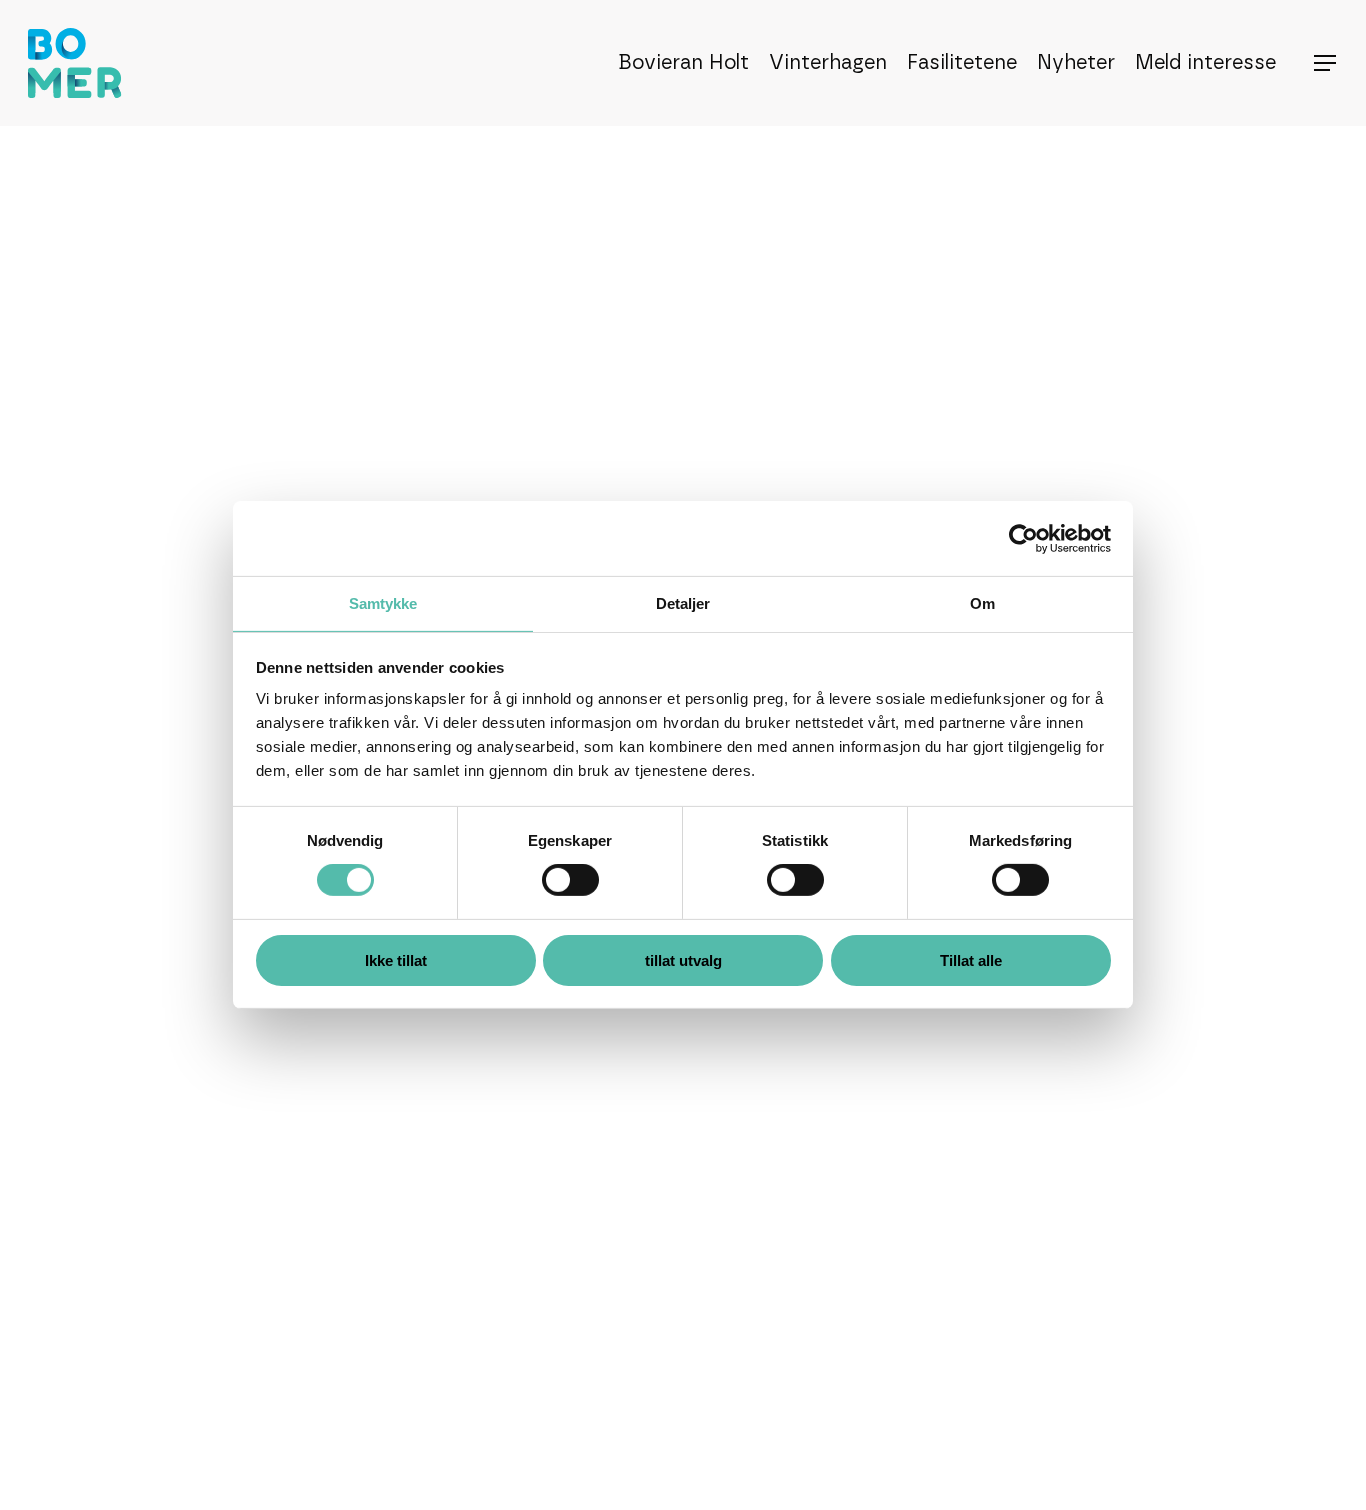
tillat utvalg (683, 960)
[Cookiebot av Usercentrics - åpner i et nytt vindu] (1023, 538)
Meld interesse (1205, 63)
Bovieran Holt (683, 63)
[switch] (570, 880)
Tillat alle (971, 960)
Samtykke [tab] (383, 603)
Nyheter (1076, 63)
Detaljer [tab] (683, 603)
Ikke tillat (396, 960)
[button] (1326, 63)
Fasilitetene (962, 63)
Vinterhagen (828, 63)
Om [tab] (982, 603)
